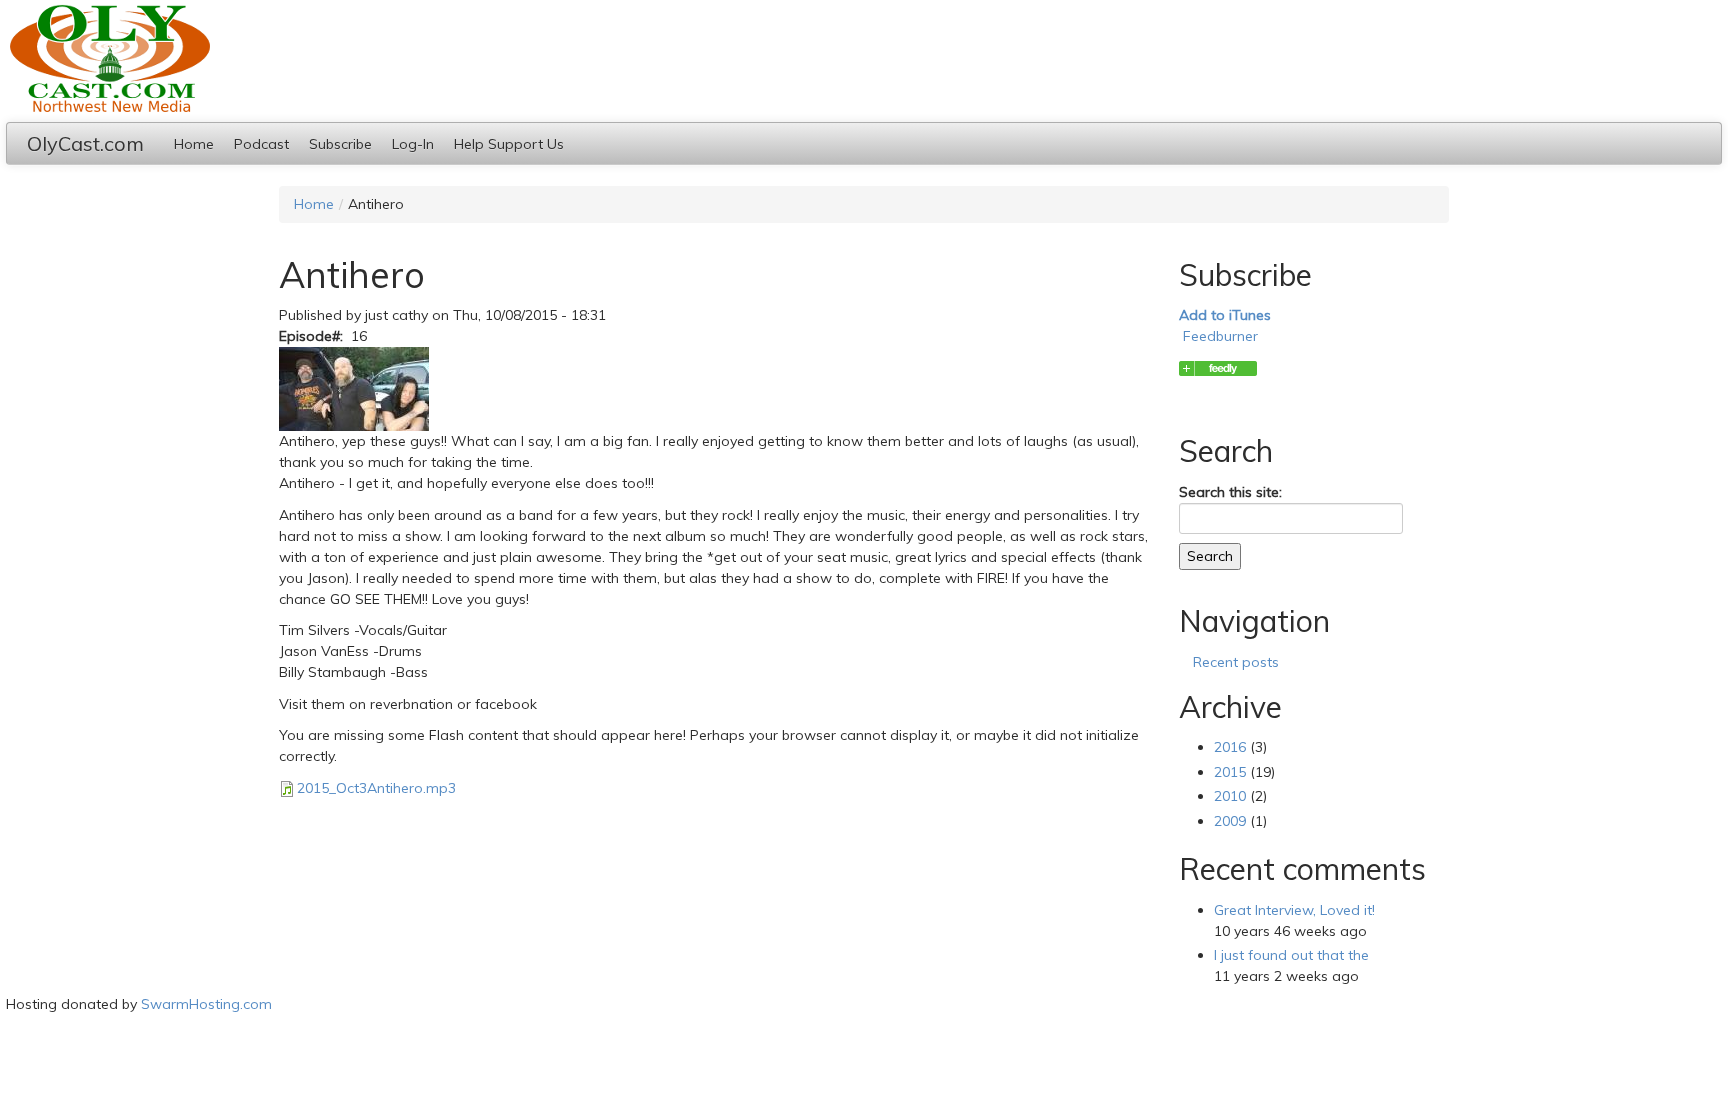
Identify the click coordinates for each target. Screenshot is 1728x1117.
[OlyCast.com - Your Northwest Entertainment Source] (1218, 368)
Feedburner (1220, 336)
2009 (1230, 821)
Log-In (413, 144)
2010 (1230, 796)
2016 (1230, 747)
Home (194, 144)
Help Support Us (509, 144)
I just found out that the (1291, 955)
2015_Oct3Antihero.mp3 (376, 788)
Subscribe (340, 144)
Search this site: (1230, 492)
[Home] (866, 58)
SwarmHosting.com (206, 1004)
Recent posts (1236, 662)
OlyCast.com (85, 143)
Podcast (261, 144)
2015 (1230, 772)
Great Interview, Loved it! (1294, 910)
